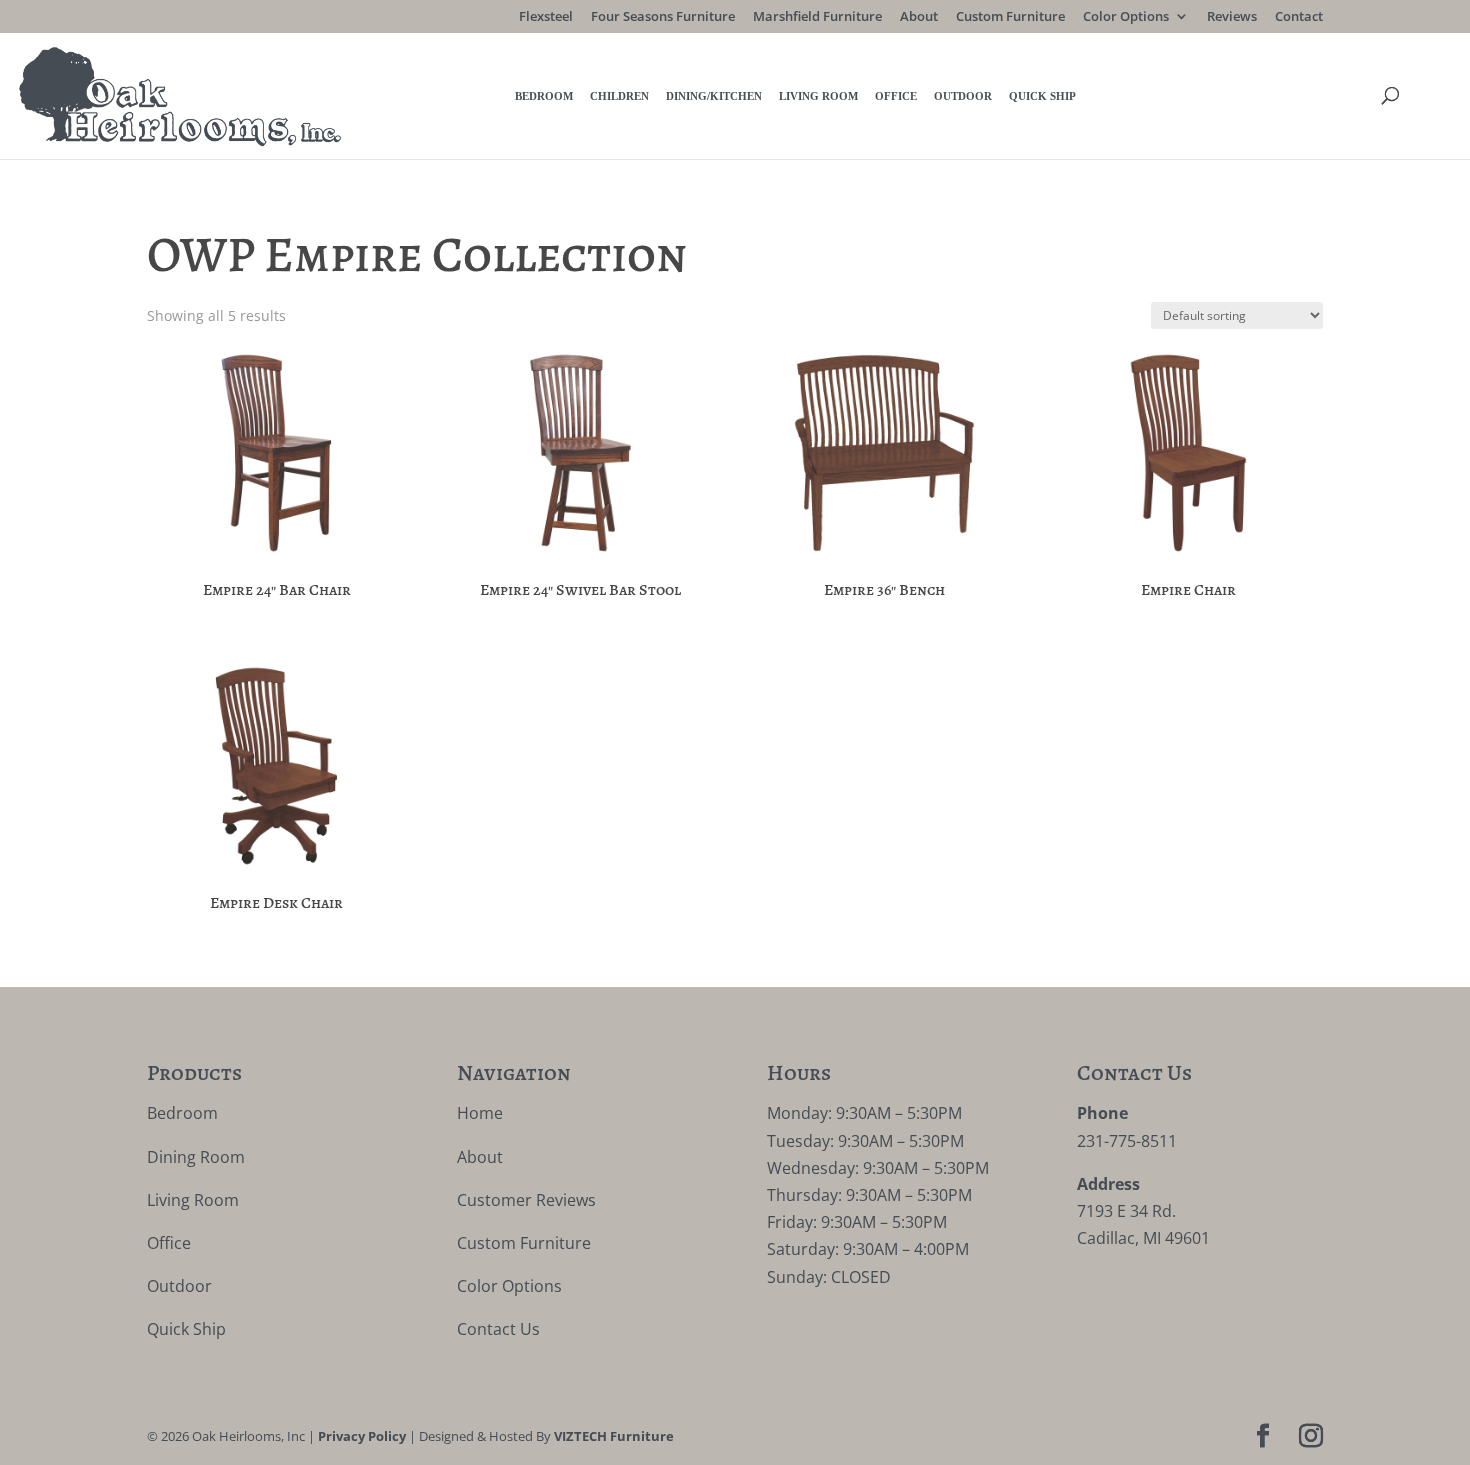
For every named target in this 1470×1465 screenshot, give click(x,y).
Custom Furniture (1010, 17)
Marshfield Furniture (817, 17)
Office (896, 96)
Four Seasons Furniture (663, 17)
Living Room (818, 96)
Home (480, 1113)
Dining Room (196, 1157)
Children (619, 96)
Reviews (1232, 17)
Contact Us (498, 1329)
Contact (1299, 17)
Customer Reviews (526, 1200)
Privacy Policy (362, 1436)
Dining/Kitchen (714, 96)
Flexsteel (546, 17)
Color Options (1126, 17)
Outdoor (963, 96)
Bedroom (544, 96)
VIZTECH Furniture (614, 1436)
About (919, 17)
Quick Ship (1042, 96)
